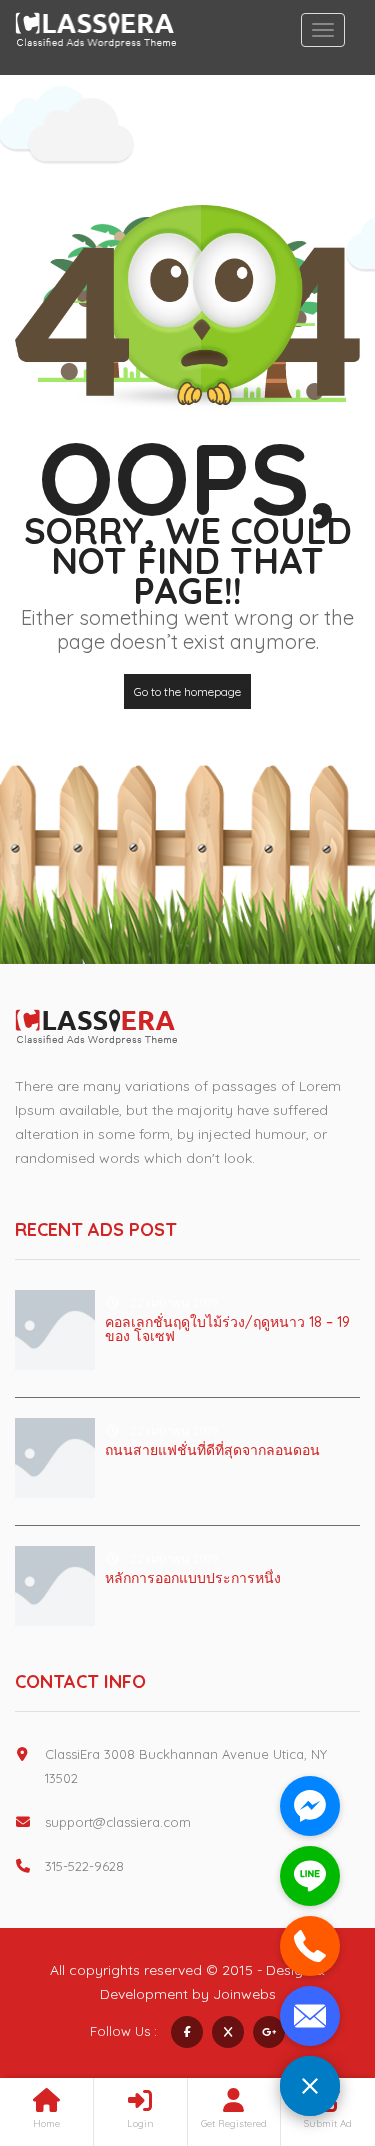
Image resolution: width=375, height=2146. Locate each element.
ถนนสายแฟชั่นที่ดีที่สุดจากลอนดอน (212, 1450)
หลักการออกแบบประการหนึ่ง (193, 1578)
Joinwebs (244, 1994)
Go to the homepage (187, 691)
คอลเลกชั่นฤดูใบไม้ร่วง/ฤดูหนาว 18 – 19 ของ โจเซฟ (227, 1329)
